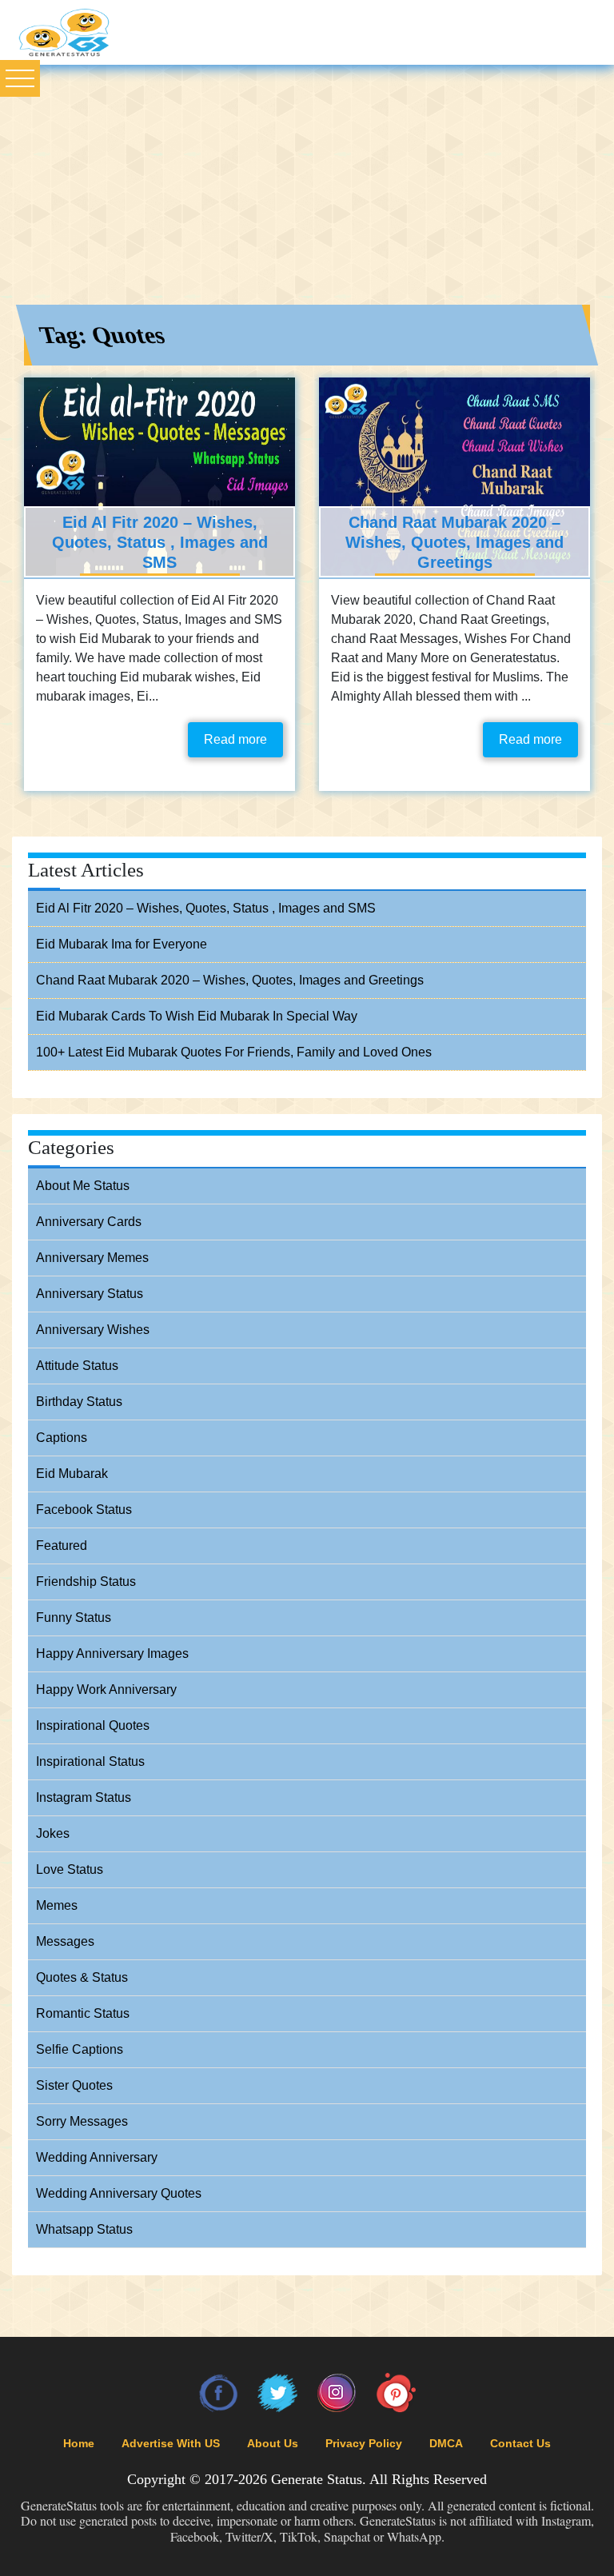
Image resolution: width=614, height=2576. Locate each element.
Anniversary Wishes (93, 1330)
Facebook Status (84, 1510)
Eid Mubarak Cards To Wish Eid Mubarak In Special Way (197, 1016)
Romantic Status (83, 2013)
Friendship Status (86, 1582)
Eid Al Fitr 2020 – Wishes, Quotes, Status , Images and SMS (160, 542)
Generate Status (317, 2479)
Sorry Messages (82, 2121)
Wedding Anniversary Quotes (119, 2193)
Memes (57, 1905)
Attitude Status (77, 1366)
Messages (65, 1941)
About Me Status (83, 1186)
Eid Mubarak (72, 1474)
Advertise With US (171, 2443)
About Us (273, 2443)
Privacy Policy (364, 2443)
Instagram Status (84, 1797)
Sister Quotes (74, 2085)
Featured (62, 1546)
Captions (62, 1438)
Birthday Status (79, 1402)
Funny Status (74, 1617)
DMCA (446, 2443)
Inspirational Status (90, 1761)
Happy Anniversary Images (112, 1653)
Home (79, 2443)
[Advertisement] (307, 185)
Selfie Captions (80, 2049)
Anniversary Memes (92, 1258)
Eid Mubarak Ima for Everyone (122, 944)
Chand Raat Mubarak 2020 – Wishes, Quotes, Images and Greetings (455, 542)
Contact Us (520, 2443)
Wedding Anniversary (97, 2157)
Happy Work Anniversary (106, 1689)
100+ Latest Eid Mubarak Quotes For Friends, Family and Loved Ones (234, 1052)
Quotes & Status (82, 1977)
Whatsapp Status (84, 2229)
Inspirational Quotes (93, 1725)
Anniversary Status (90, 1294)
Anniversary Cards (89, 1222)
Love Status (70, 1869)
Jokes (53, 1833)
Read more (235, 739)
